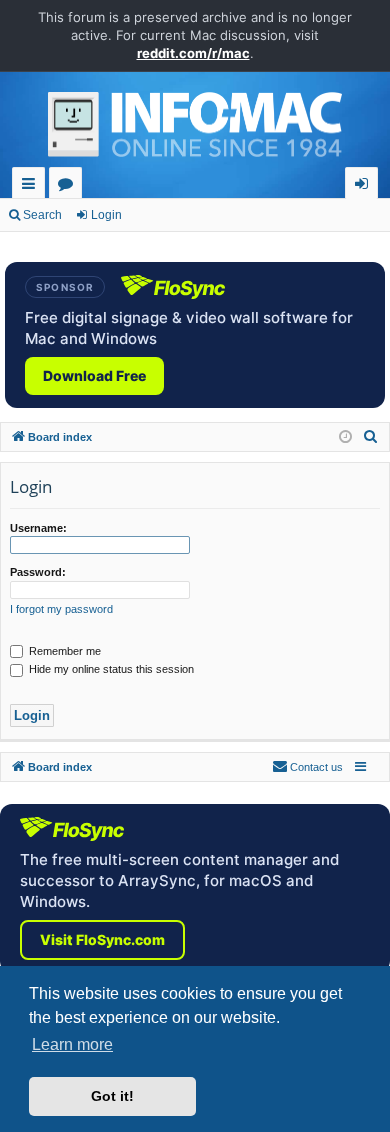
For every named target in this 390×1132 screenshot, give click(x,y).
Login (106, 215)
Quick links (32, 186)
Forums (69, 186)
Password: (38, 572)
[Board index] (195, 130)
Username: (38, 528)
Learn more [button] (72, 1044)
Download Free (94, 375)
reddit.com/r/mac (193, 53)
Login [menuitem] (365, 186)
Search (42, 215)
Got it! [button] (112, 1096)
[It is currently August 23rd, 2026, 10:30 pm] (345, 437)
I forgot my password (61, 609)
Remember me (63, 651)
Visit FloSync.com (102, 939)
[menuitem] (371, 437)
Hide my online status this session (110, 669)
